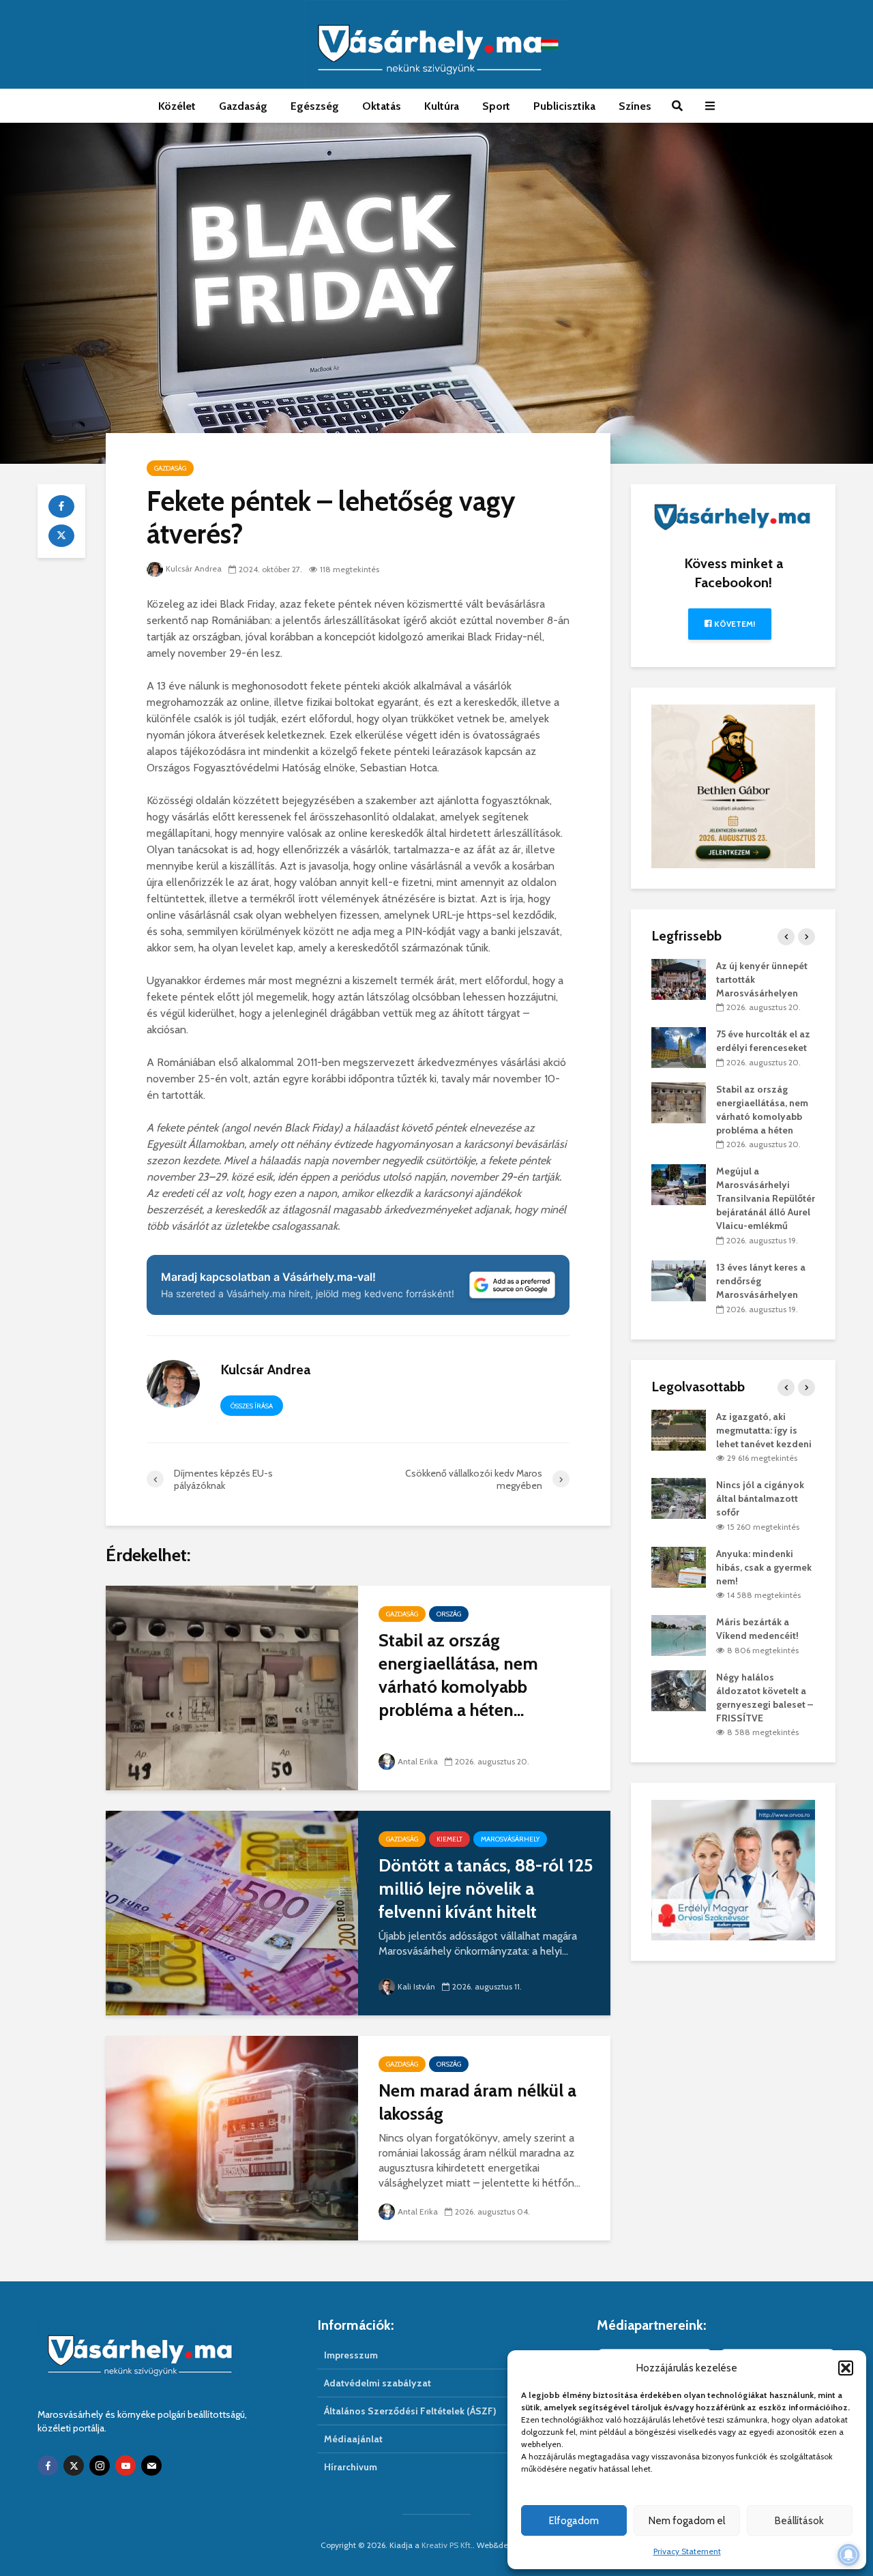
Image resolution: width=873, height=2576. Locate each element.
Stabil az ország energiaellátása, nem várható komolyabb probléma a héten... (458, 1675)
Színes (635, 106)
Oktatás (382, 106)
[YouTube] (125, 2466)
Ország (449, 1614)
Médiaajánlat (353, 2439)
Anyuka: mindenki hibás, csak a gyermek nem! (764, 1567)
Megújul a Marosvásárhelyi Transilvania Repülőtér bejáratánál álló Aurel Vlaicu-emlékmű (766, 1198)
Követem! (734, 624)
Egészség (315, 106)
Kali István (416, 1986)
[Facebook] (48, 2466)
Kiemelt (449, 1839)
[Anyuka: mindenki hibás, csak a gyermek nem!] (679, 1566)
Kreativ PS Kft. (447, 2545)
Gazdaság (243, 106)
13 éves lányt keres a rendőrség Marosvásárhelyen (761, 1281)
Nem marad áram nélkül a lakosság (477, 2102)
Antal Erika (418, 1761)
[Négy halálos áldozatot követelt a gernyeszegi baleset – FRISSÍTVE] (679, 1689)
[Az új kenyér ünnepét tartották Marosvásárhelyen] (679, 978)
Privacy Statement (687, 2551)
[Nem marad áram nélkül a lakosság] (232, 2137)
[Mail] (151, 2466)
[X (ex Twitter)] (74, 2466)
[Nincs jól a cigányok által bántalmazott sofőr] (679, 1498)
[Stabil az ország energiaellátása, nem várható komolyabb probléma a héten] (232, 1687)
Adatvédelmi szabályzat (378, 2383)
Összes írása (252, 1406)
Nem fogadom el (687, 2521)
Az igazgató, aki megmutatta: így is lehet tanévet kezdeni (764, 1430)
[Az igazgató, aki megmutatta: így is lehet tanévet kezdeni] (679, 1429)
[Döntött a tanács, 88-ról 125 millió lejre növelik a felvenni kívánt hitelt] (232, 1912)
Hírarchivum (351, 2467)
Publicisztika (564, 106)
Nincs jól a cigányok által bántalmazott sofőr (760, 1498)
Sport (496, 106)
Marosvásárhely (510, 1839)
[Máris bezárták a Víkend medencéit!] (679, 1635)
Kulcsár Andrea (194, 568)
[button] (846, 2368)
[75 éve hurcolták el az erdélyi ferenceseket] (679, 1047)
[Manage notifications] (848, 2555)
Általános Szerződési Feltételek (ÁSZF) (410, 2411)
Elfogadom (574, 2521)
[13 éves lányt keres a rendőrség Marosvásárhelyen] (679, 1279)
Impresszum (351, 2355)
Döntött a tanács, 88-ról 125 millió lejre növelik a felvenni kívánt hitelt (486, 1889)
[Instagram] (100, 2466)
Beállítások (799, 2521)
